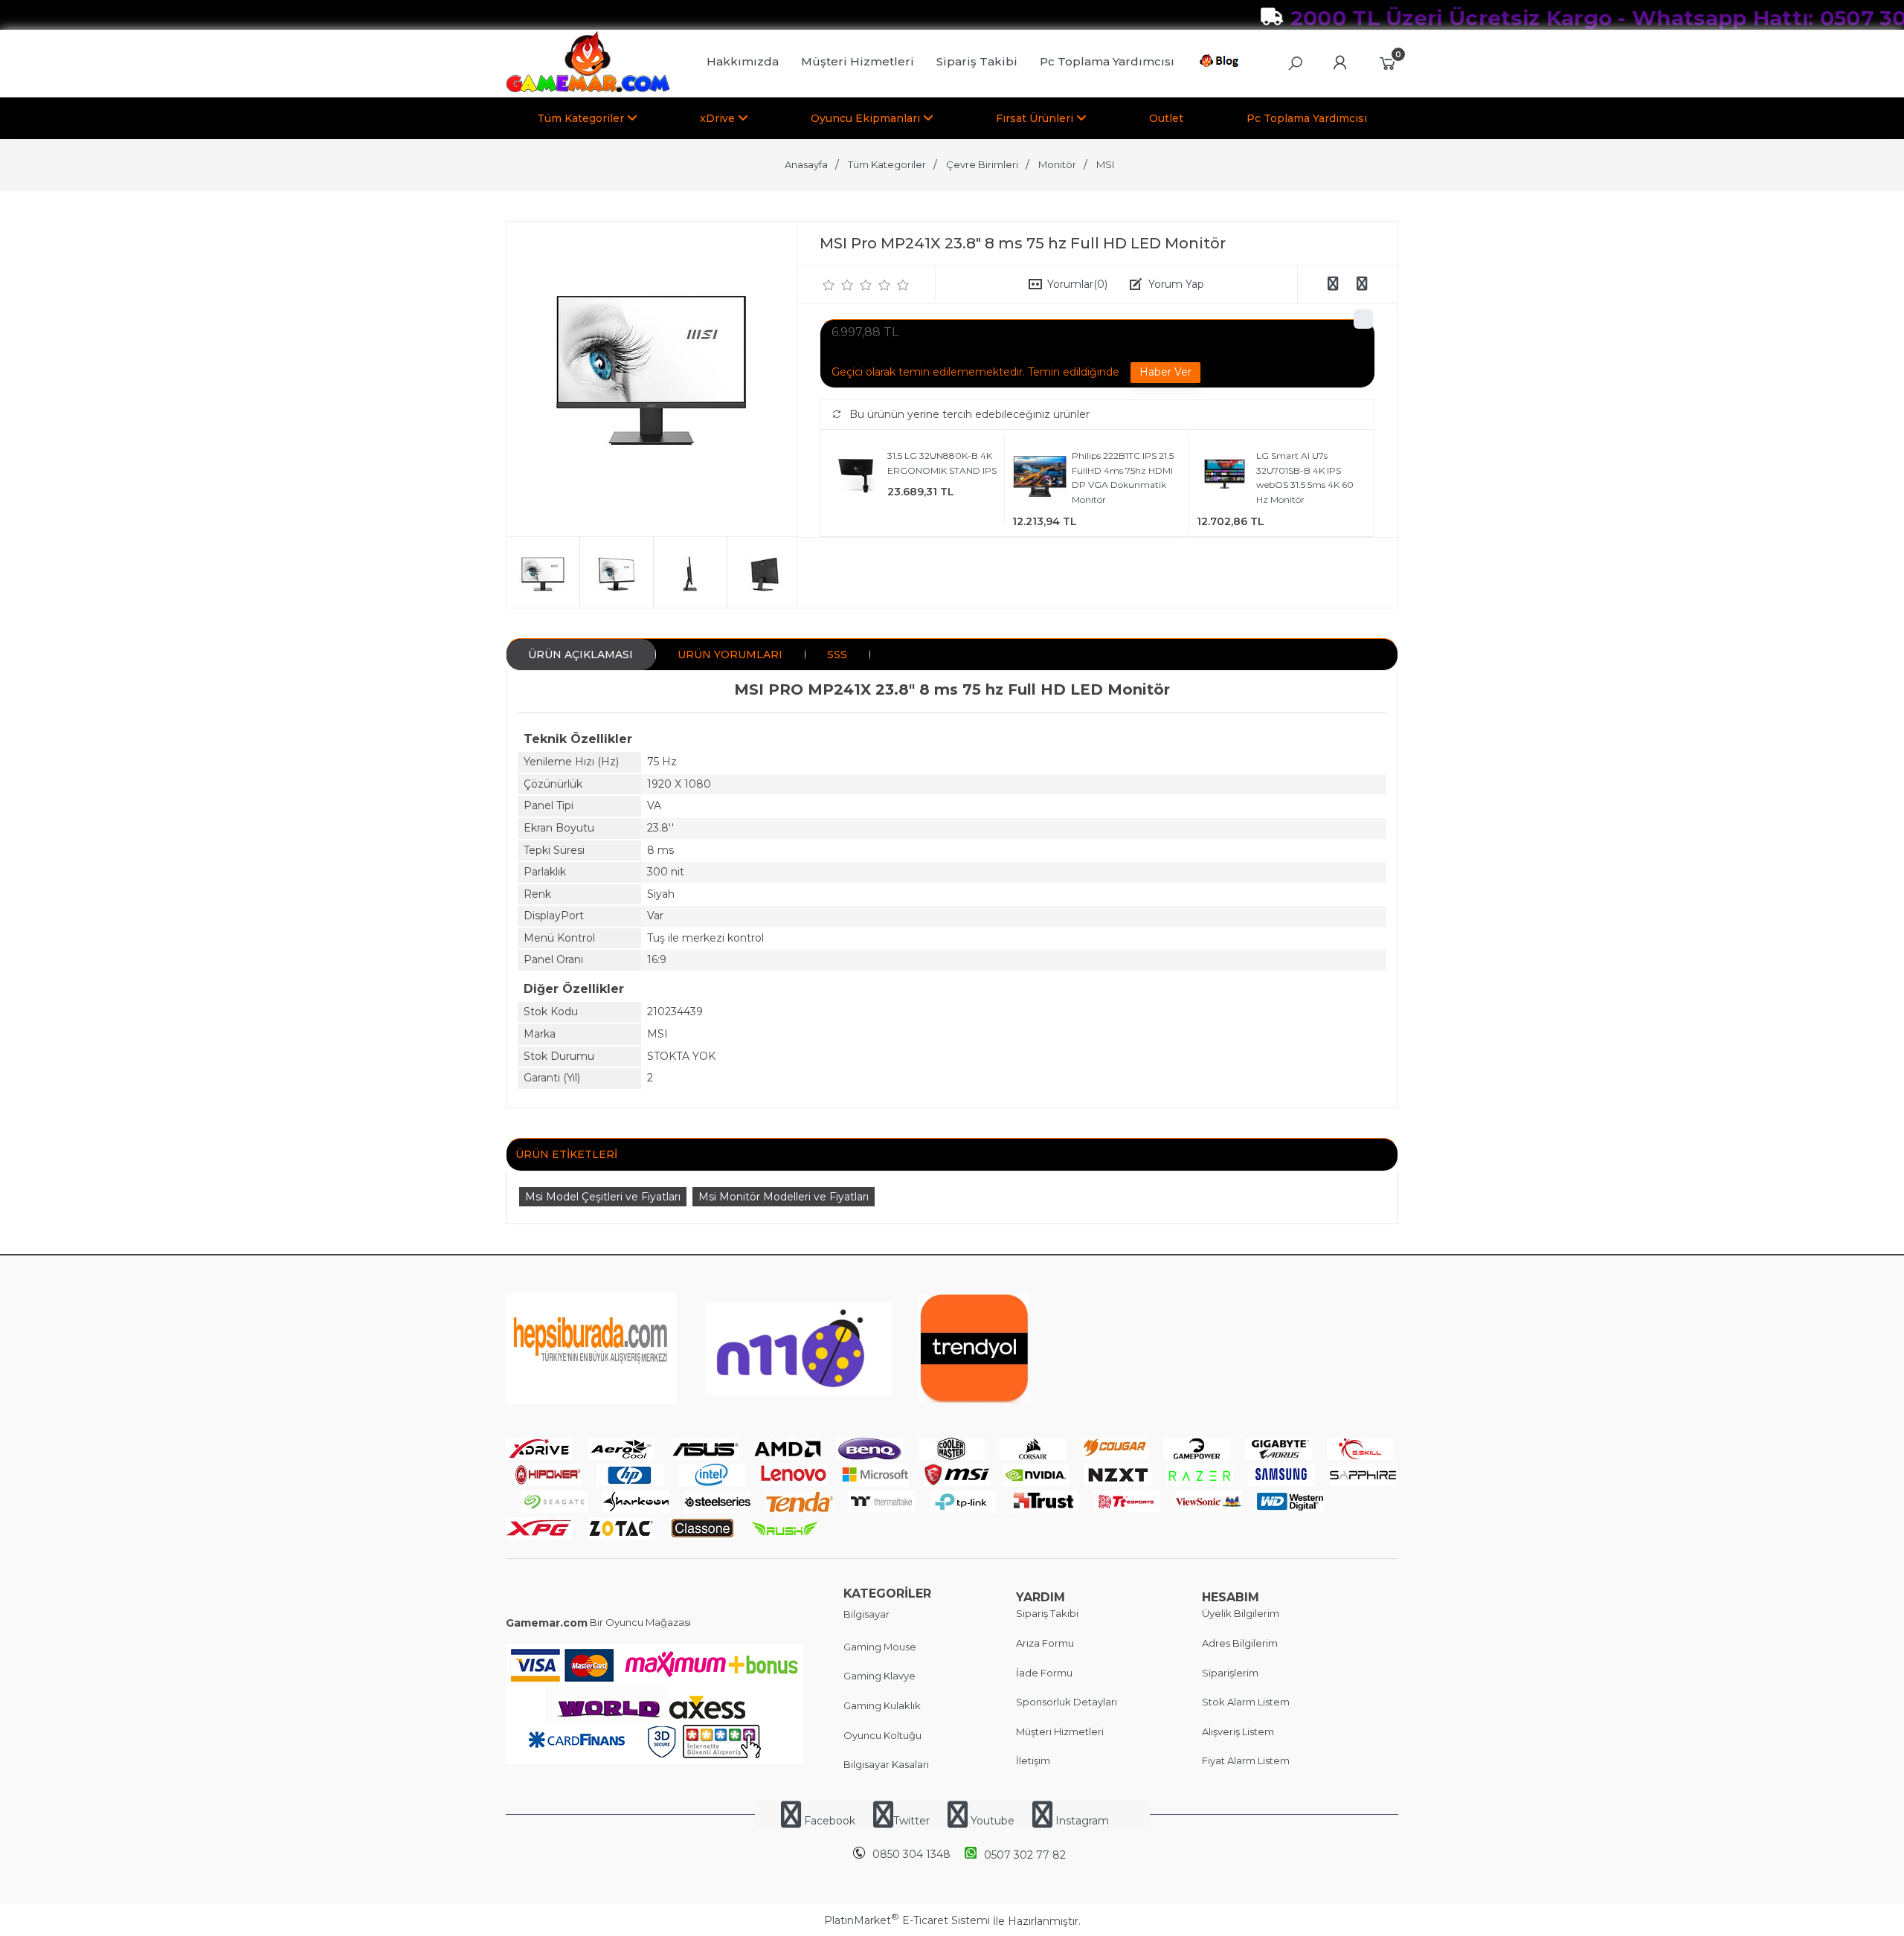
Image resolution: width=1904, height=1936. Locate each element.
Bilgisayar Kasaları (886, 1764)
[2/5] (838, 285)
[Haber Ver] (1165, 373)
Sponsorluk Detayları (1067, 1702)
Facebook (830, 1821)
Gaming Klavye (879, 1676)
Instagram (1081, 1821)
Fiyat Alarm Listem (1246, 1760)
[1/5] (829, 285)
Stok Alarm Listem (1246, 1702)
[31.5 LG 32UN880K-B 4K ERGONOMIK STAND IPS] (856, 479)
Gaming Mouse (880, 1647)
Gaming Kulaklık (882, 1705)
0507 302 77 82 (1025, 1855)
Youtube (993, 1821)
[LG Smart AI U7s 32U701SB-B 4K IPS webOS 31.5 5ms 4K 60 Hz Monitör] (1225, 479)
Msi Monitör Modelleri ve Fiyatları (784, 1197)
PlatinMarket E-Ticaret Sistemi (907, 1920)
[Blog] (1222, 63)
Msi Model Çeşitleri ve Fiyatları (603, 1197)
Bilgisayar (866, 1614)
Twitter (911, 1821)
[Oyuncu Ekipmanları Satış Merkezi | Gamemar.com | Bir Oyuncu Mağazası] (588, 89)
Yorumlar (1077, 284)
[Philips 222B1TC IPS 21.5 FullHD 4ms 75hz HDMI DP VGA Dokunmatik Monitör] (1040, 479)
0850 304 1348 (911, 1854)
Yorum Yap (1176, 284)
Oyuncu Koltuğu (882, 1735)
